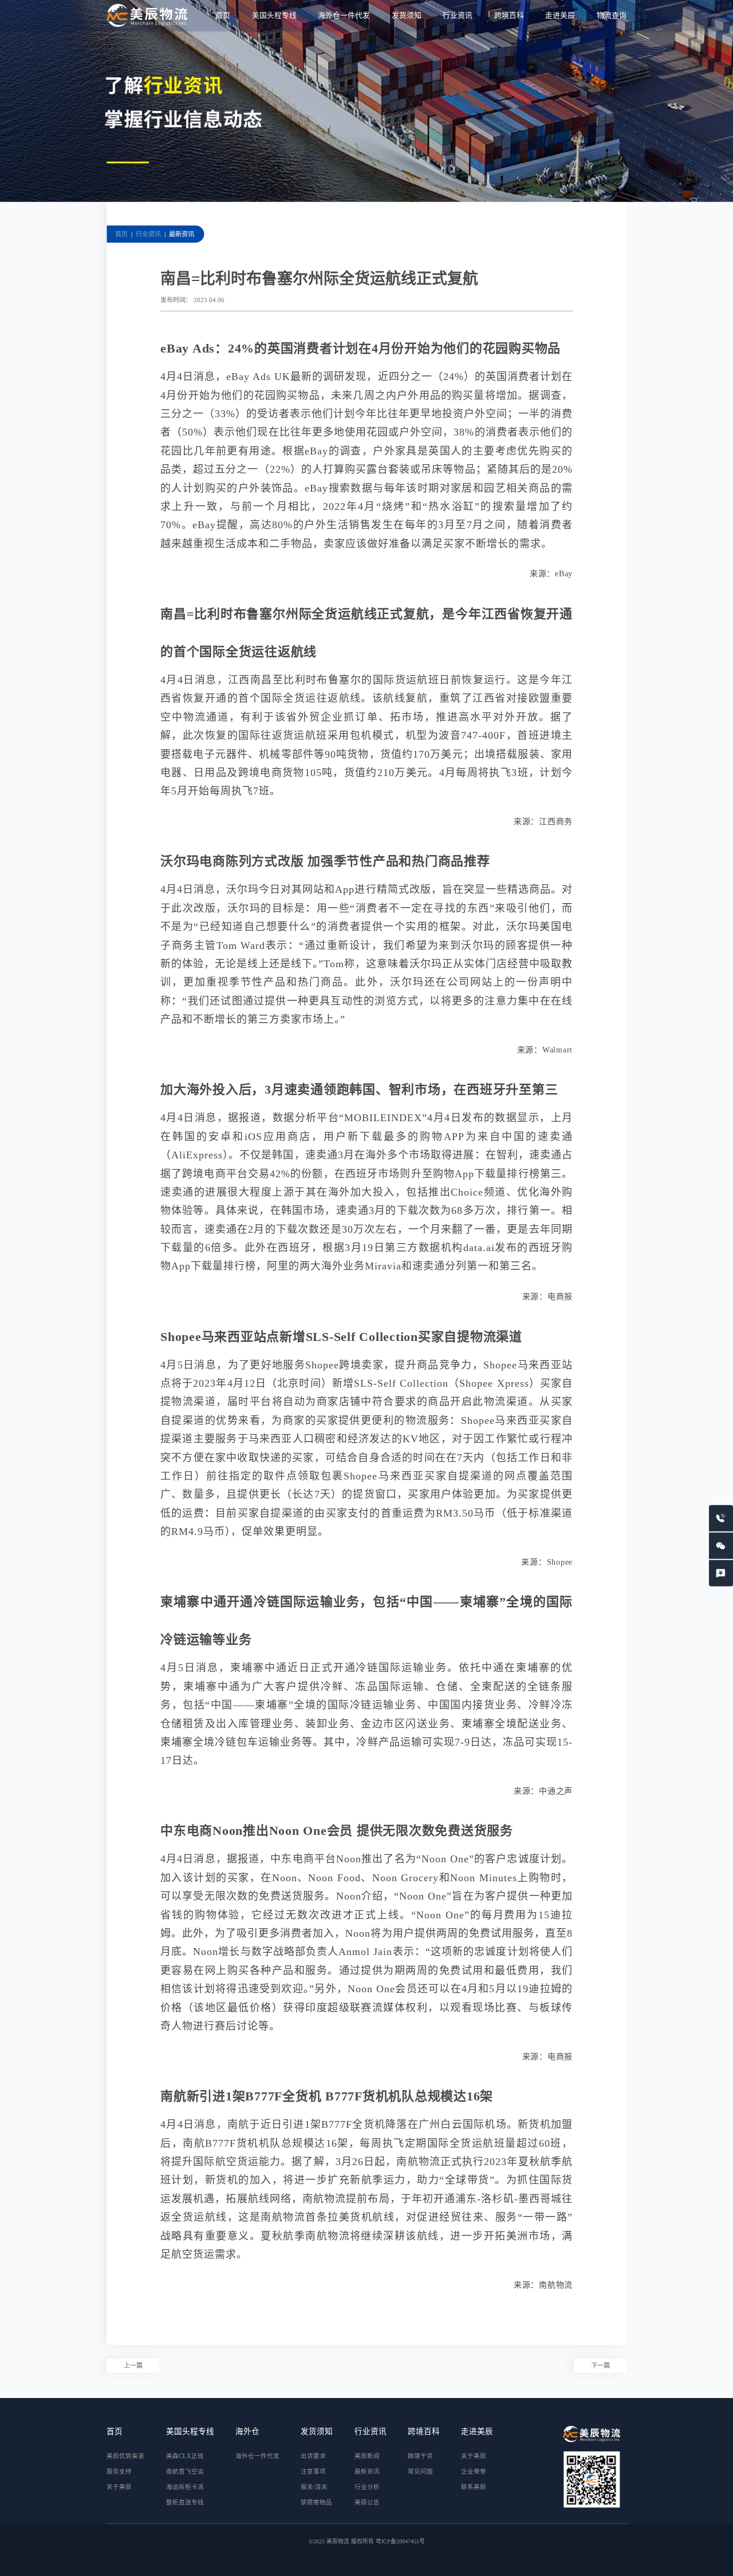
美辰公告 (367, 2502)
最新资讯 (182, 234)
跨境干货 (420, 2456)
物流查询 (612, 15)
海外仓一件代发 (344, 15)
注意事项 (313, 2472)
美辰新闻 (367, 2456)
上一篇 (133, 2365)
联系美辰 (474, 2487)
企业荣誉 (474, 2472)
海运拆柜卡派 (185, 2487)
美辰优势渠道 (125, 2456)
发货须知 (407, 15)
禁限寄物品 (316, 2502)
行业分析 (367, 2487)
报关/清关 (314, 2487)
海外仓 (247, 2431)
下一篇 (600, 2365)
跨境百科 (509, 15)
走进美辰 (560, 15)
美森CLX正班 (185, 2456)
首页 (223, 15)
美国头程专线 (274, 15)
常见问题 (420, 2472)
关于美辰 (119, 2487)
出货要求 (313, 2456)
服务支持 (119, 2472)
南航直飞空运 (185, 2472)
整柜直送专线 (185, 2502)
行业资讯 (458, 15)
